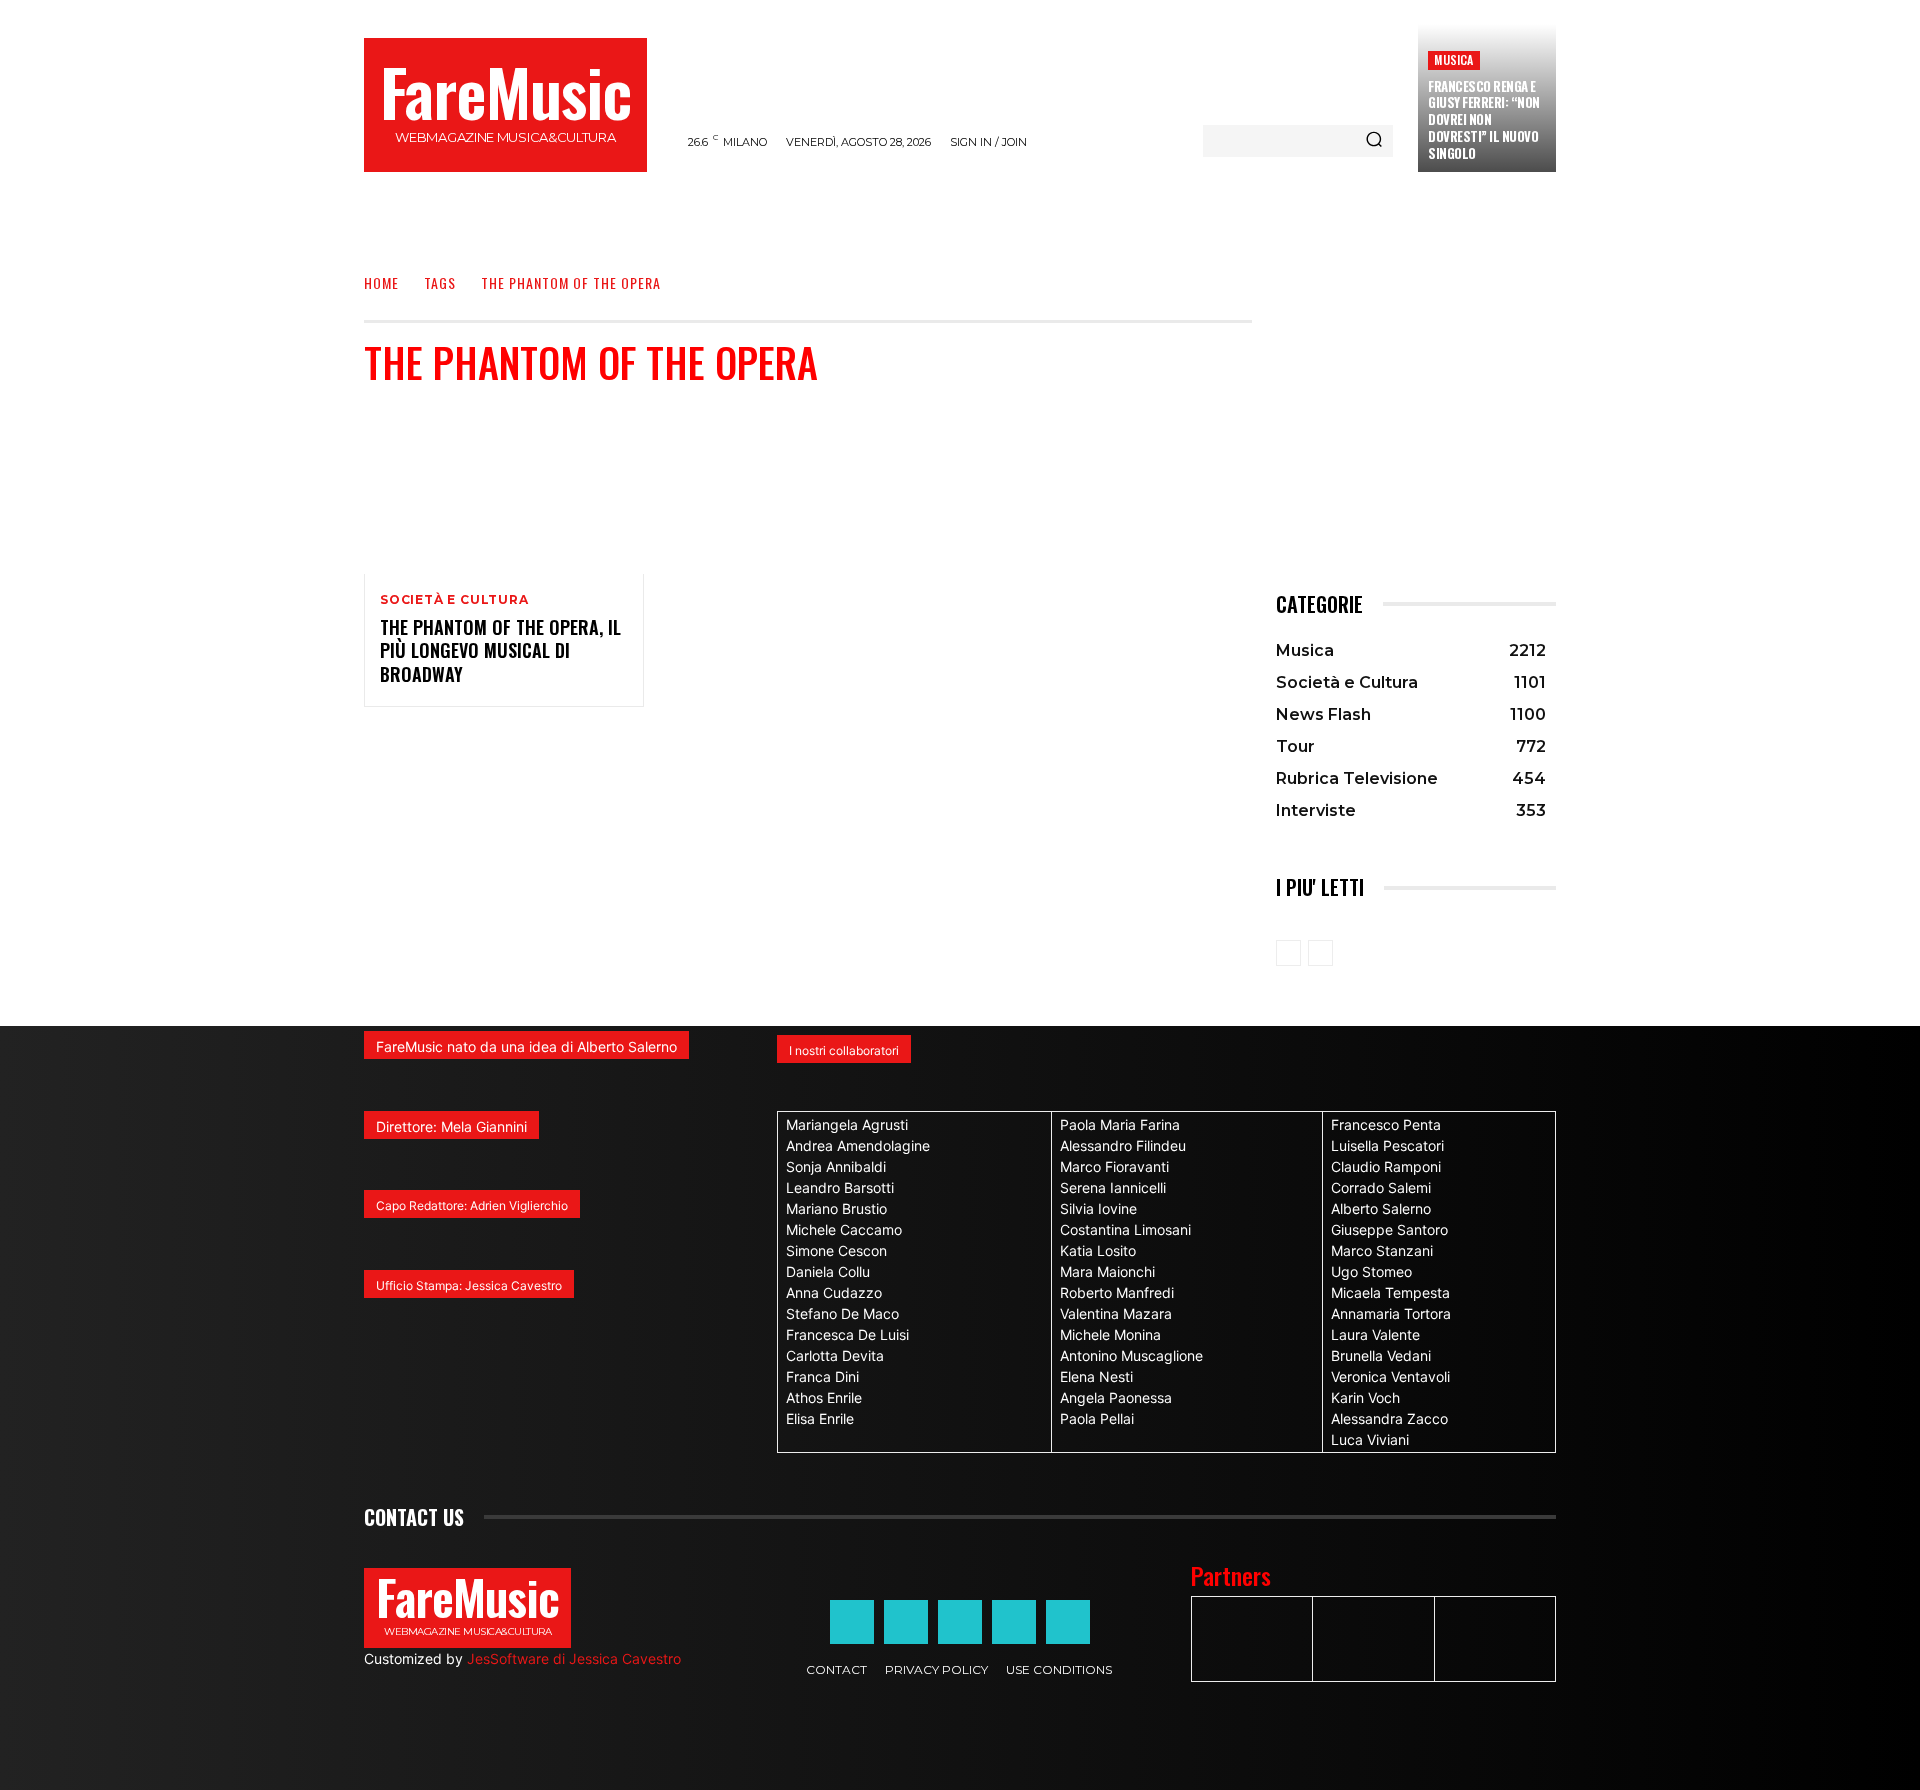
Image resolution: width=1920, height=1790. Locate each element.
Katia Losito (1098, 1250)
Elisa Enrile (820, 1418)
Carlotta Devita (835, 1355)
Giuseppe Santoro (1389, 1229)
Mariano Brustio (836, 1208)
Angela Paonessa (1116, 1397)
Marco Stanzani (1382, 1250)
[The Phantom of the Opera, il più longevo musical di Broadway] (504, 490)
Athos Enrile (824, 1397)
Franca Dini (822, 1376)
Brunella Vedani (1381, 1355)
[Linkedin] (960, 1622)
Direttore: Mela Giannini (451, 1126)
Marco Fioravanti (1114, 1166)
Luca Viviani (1370, 1439)
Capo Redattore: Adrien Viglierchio (472, 1205)
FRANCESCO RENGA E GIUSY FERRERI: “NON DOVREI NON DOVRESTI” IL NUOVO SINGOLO (1484, 120)
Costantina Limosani (1125, 1229)
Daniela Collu (828, 1271)
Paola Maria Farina (1120, 1124)
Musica (1453, 59)
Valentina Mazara (1116, 1313)
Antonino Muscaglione (1131, 1355)
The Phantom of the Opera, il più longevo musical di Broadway (500, 650)
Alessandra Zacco (1389, 1418)
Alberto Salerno (1381, 1208)
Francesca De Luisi (847, 1334)
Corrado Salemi (1381, 1187)
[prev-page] (1288, 953)
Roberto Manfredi (1117, 1292)
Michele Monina (1110, 1334)
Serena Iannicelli (1113, 1187)
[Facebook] (852, 1622)
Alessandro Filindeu (1123, 1145)
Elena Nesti (1096, 1376)
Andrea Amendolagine (858, 1145)
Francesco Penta (1386, 1124)
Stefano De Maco (842, 1313)
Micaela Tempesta (1390, 1292)
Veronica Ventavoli (1390, 1376)
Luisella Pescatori (1387, 1145)
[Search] (1374, 141)
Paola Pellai (1097, 1418)
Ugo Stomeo (1371, 1271)
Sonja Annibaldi (836, 1166)
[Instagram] (906, 1622)
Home (381, 282)
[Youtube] (1068, 1622)
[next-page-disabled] (1320, 953)
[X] (1014, 1622)
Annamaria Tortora (1391, 1313)
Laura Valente (1375, 1334)
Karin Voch (1365, 1397)
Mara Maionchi (1107, 1271)
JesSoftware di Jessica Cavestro (574, 1658)
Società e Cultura (454, 600)
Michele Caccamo (844, 1229)
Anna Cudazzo (834, 1292)
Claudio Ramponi (1386, 1166)
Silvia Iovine (1098, 1208)
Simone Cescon (836, 1250)
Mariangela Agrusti (847, 1124)
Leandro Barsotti (840, 1187)
